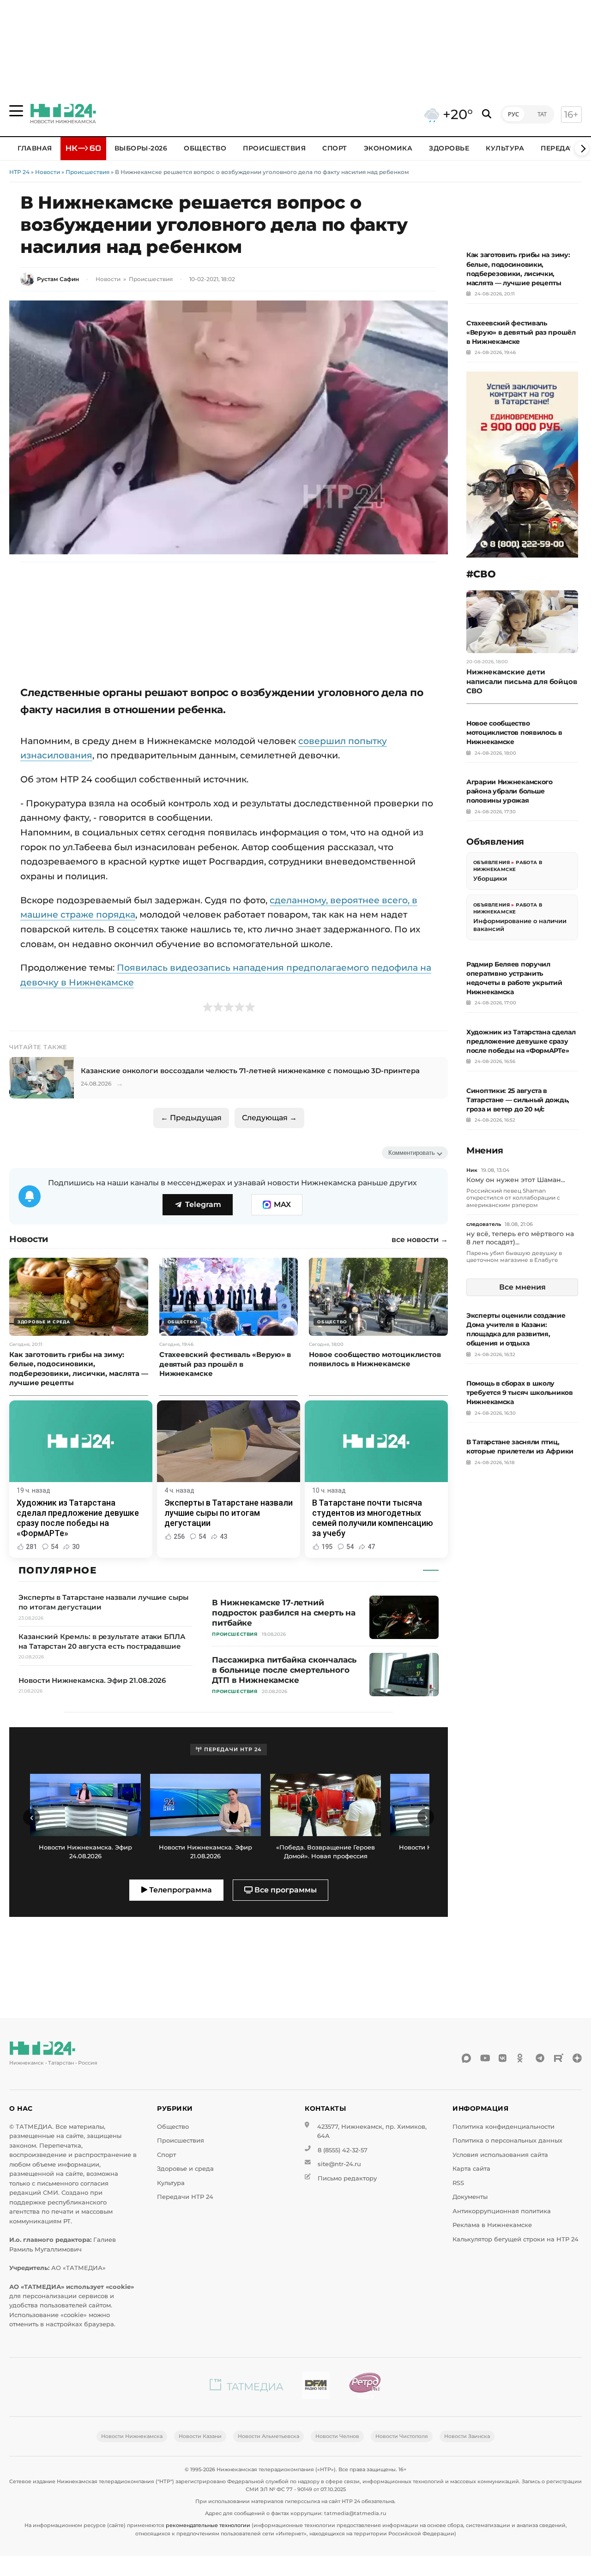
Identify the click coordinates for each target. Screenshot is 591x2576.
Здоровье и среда (185, 2169)
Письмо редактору (347, 2178)
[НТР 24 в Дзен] (577, 2058)
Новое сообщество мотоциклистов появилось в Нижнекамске (514, 733)
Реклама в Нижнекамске (492, 2225)
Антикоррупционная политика (502, 2211)
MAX (282, 1204)
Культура (505, 148)
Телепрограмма (180, 1890)
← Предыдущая (191, 1118)
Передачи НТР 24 (185, 2197)
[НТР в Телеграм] (540, 2058)
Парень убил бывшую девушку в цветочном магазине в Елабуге (514, 1257)
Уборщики (490, 878)
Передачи (561, 148)
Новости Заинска (467, 2436)
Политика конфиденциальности (504, 2127)
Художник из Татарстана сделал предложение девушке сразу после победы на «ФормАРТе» (521, 1041)
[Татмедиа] (247, 2387)
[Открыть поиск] (487, 114)
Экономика (388, 148)
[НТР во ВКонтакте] (503, 2058)
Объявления (491, 862)
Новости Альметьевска (268, 2436)
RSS (458, 2183)
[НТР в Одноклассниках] (522, 2058)
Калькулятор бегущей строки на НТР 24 (516, 2239)
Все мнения (522, 1287)
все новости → (420, 1240)
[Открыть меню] (16, 111)
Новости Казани (200, 2436)
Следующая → (269, 1118)
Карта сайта (471, 2169)
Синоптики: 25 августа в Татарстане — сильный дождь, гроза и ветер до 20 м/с (518, 1100)
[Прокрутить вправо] (582, 149)
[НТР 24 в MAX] (466, 2058)
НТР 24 (19, 172)
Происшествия (274, 148)
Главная (35, 148)
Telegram (203, 1204)
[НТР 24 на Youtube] (485, 2058)
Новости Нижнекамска (132, 2436)
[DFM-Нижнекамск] (316, 2387)
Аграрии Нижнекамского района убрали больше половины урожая (510, 791)
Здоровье (449, 148)
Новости (48, 172)
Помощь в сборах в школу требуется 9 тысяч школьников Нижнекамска (520, 1393)
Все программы (285, 1890)
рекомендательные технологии (208, 2525)
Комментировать (412, 1153)
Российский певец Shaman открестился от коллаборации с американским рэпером (513, 1198)
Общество (205, 148)
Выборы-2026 (141, 148)
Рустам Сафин (58, 279)
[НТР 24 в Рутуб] (559, 2058)
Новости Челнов (337, 2436)
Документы (470, 2197)
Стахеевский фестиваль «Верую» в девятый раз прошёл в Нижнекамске (521, 332)
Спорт (335, 148)
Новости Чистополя (402, 2436)
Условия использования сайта (500, 2155)
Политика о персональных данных (507, 2141)
